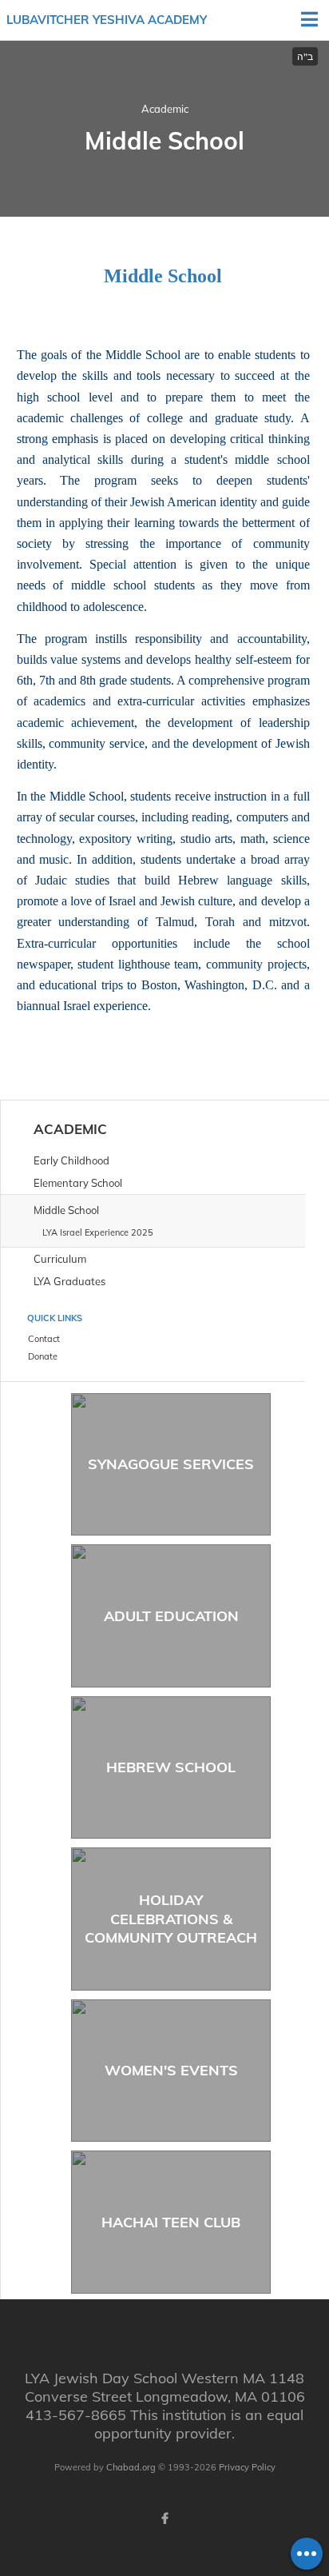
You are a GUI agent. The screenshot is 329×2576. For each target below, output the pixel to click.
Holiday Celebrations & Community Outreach (171, 1919)
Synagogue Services (171, 1464)
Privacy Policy (247, 2467)
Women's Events (171, 2070)
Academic (165, 109)
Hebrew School (171, 1767)
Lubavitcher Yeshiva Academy (107, 20)
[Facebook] (164, 2518)
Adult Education (171, 1616)
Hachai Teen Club (171, 2222)
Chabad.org (131, 2467)
